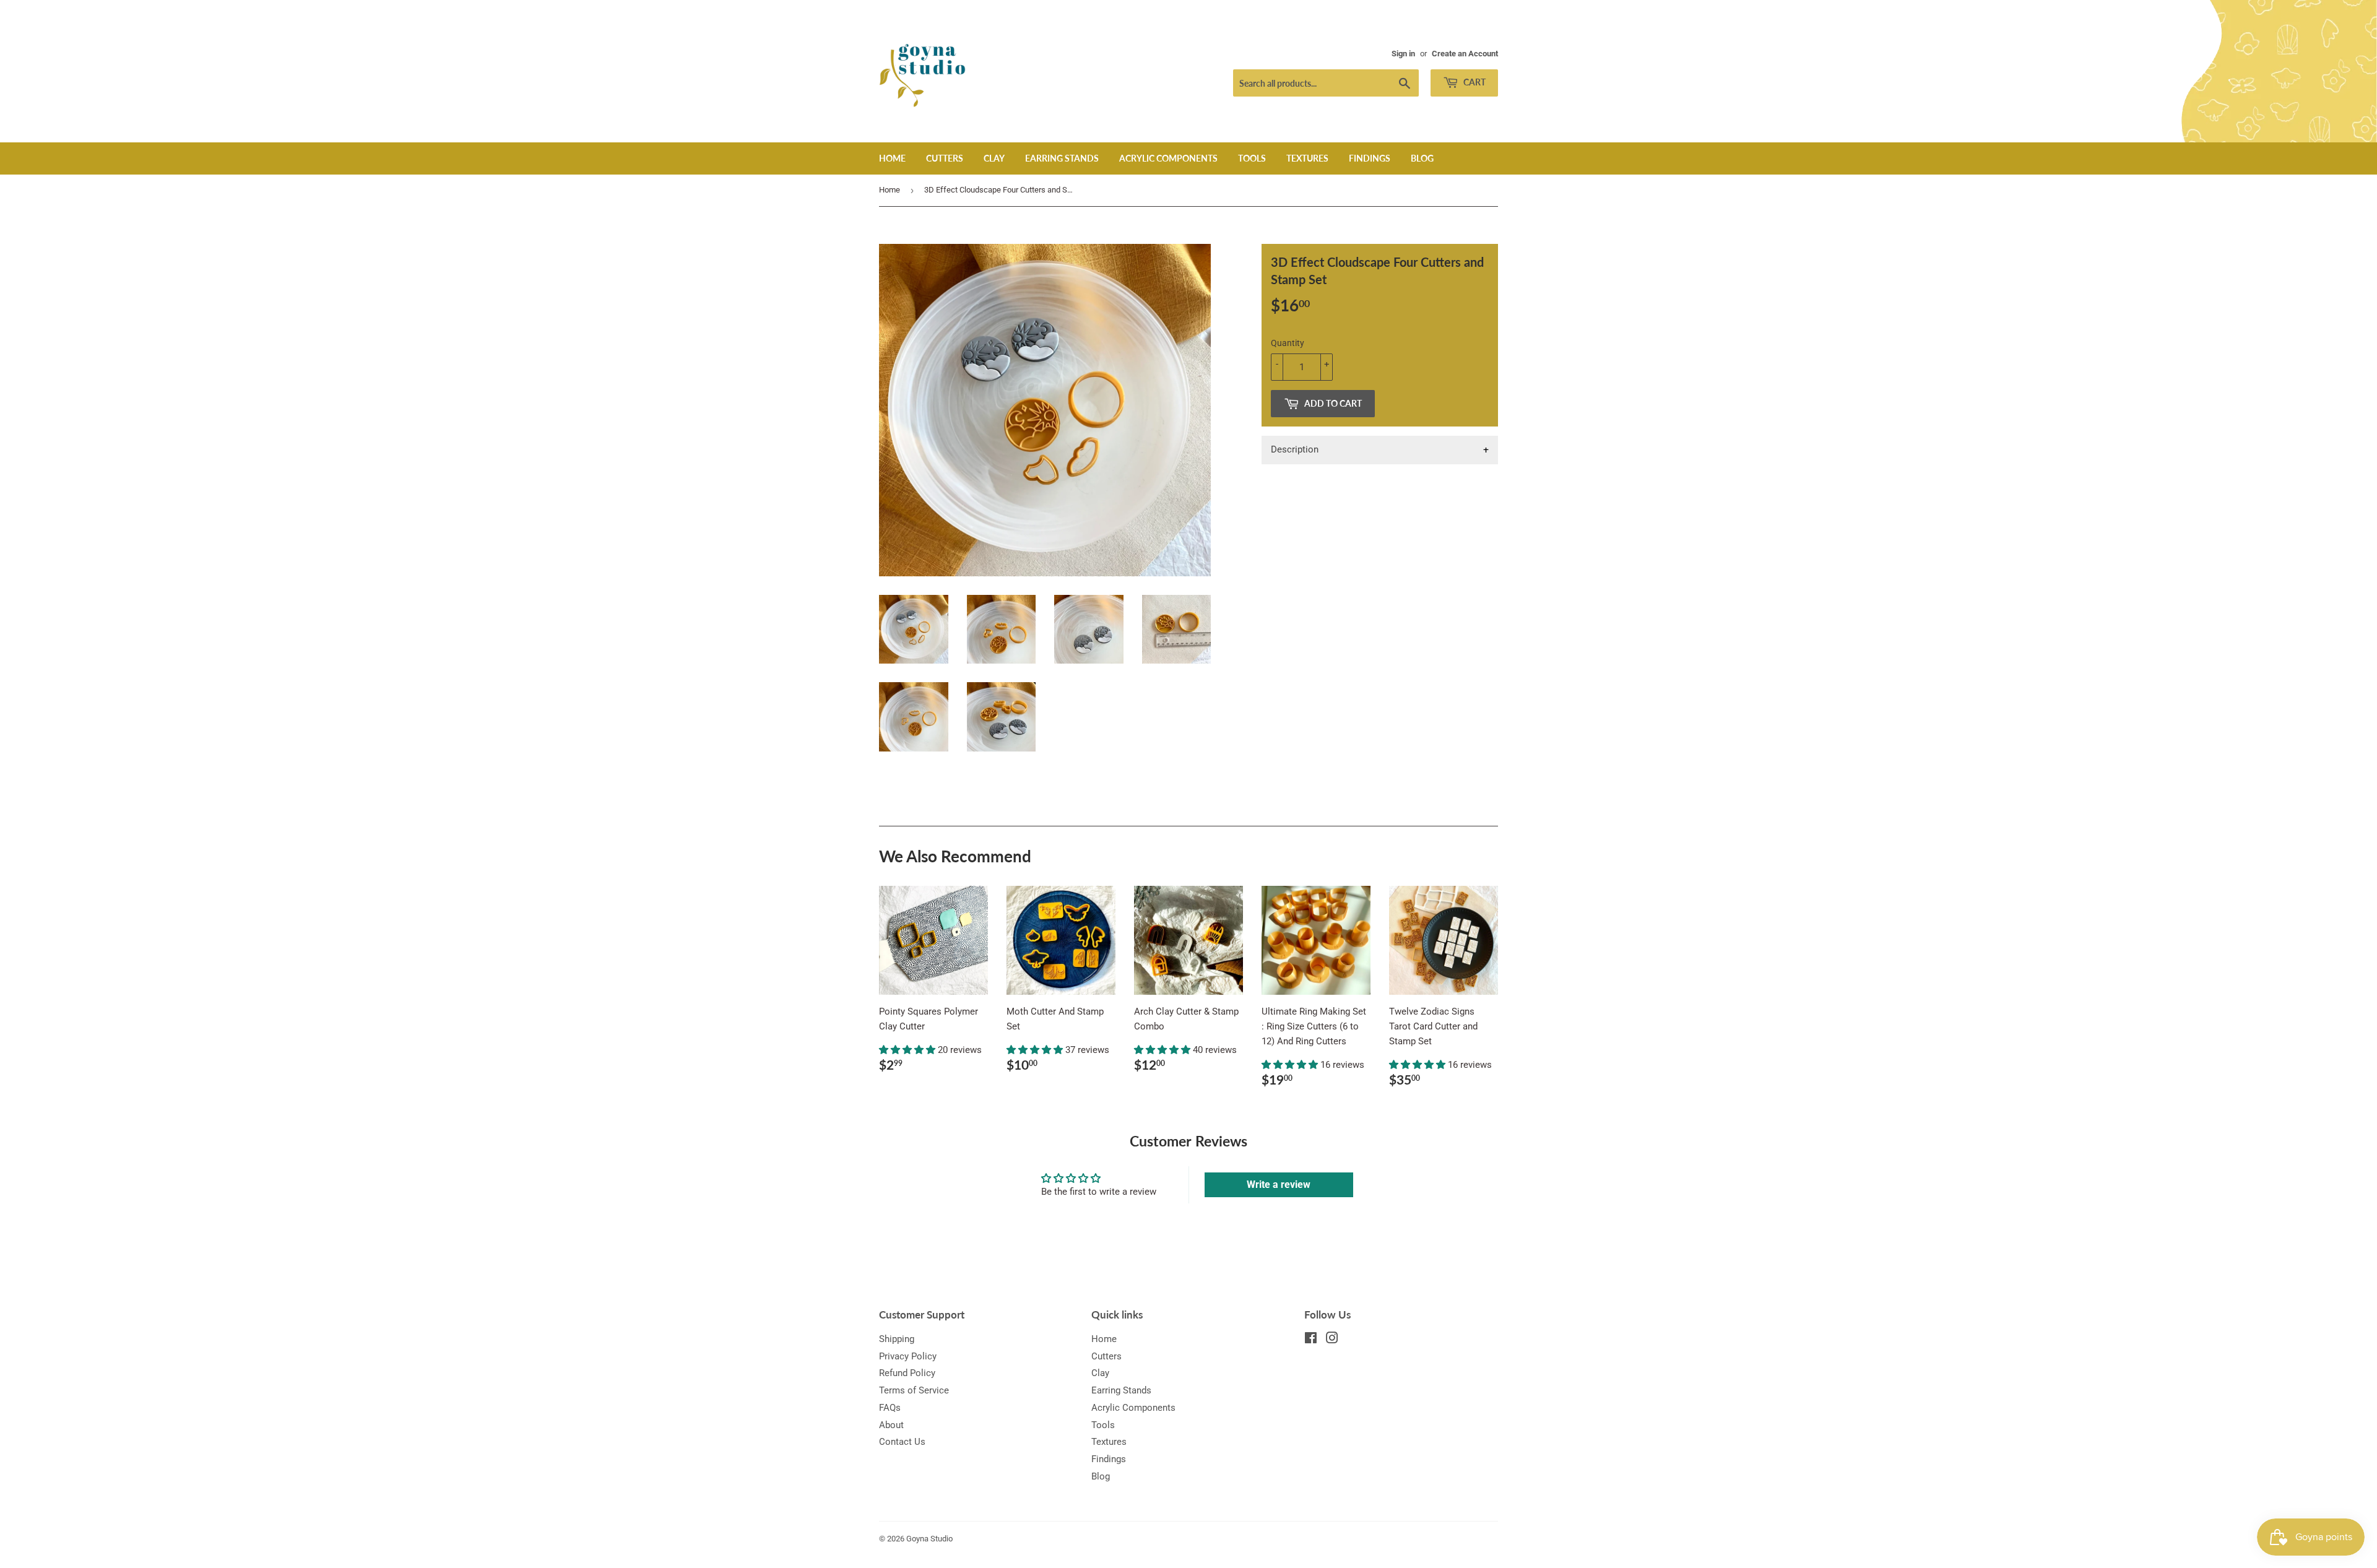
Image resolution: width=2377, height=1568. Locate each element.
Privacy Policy (908, 1356)
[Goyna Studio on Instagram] (1332, 1340)
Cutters (945, 158)
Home (892, 158)
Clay (994, 158)
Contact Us (902, 1442)
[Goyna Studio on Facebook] (1311, 1340)
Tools (1252, 158)
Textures (1307, 158)
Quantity (1288, 343)
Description (1295, 449)
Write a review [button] (1279, 1185)
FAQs (890, 1408)
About (891, 1425)
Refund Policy (907, 1373)
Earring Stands (1062, 158)
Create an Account (1465, 54)
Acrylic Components (1168, 158)
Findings (1370, 158)
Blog (1422, 158)
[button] (908, 1050)
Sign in (1403, 54)
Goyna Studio (929, 1539)
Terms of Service (914, 1390)
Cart (1474, 82)
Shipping (897, 1339)
